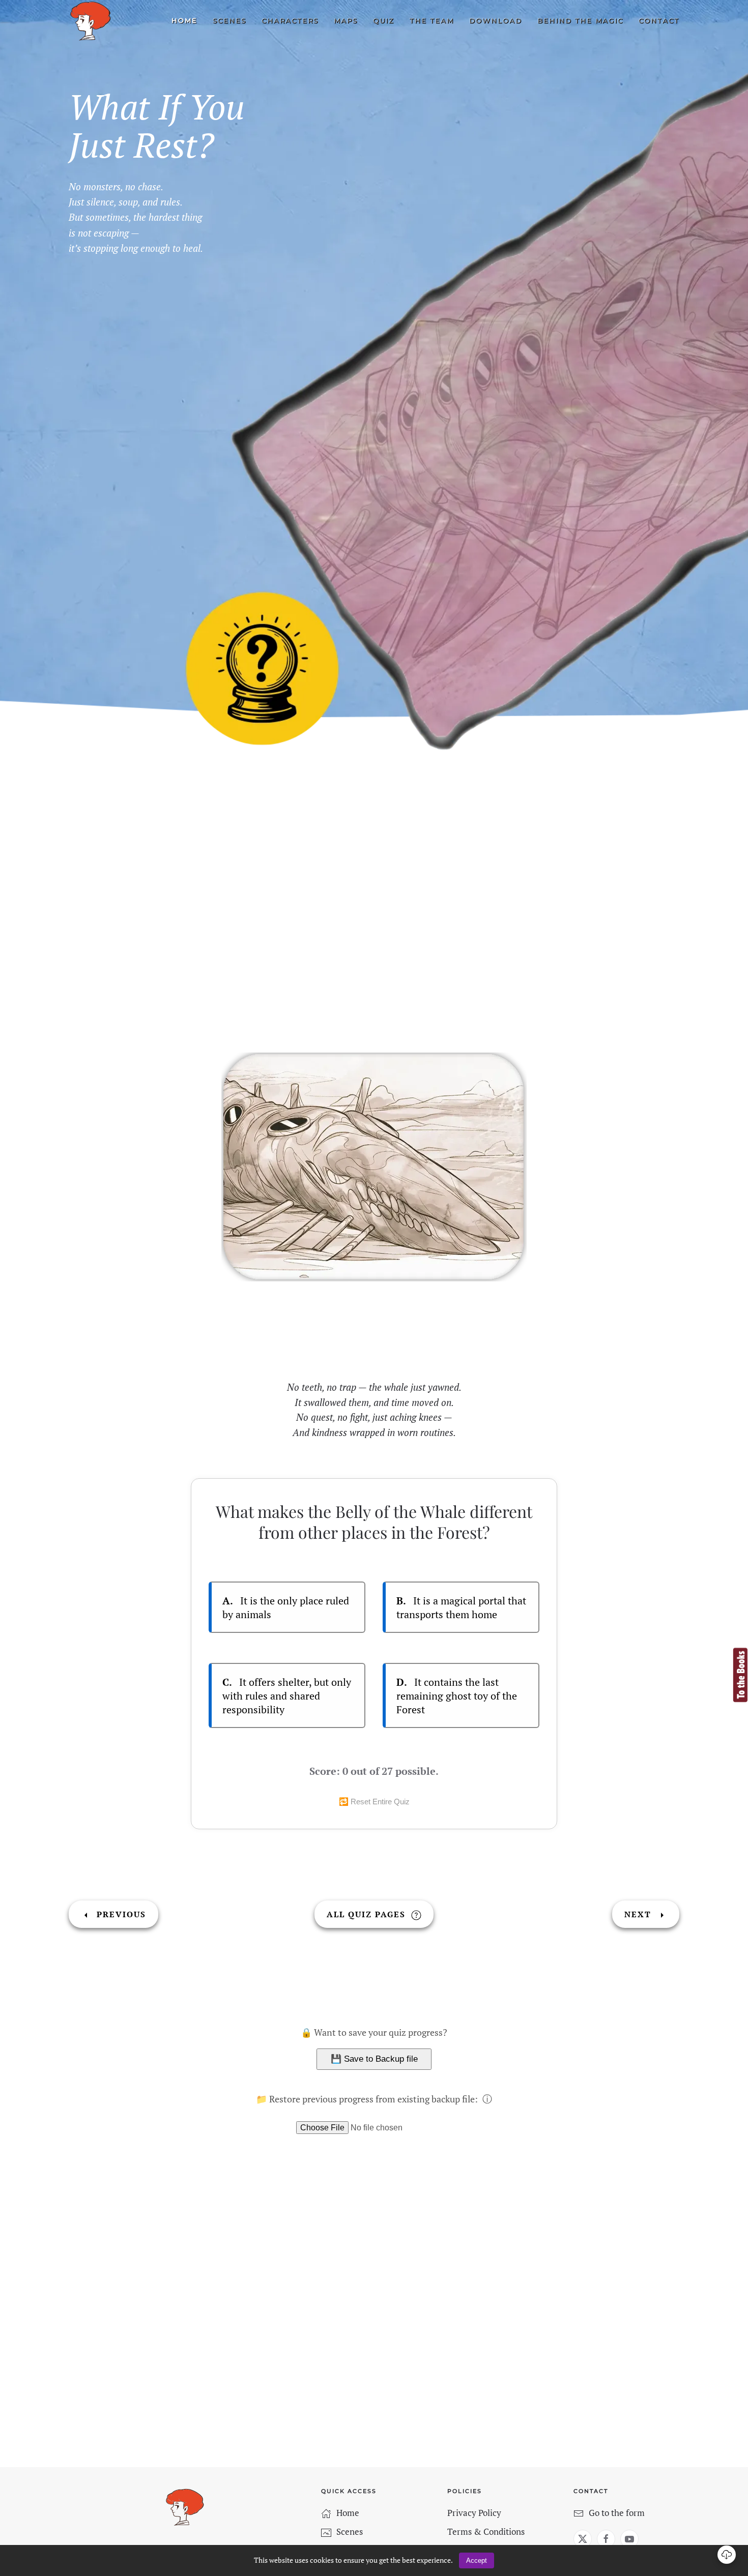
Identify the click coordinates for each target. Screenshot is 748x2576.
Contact (659, 20)
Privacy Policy (474, 2513)
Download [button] (496, 20)
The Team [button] (432, 20)
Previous (120, 1914)
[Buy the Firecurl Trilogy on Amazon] (740, 1674)
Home (184, 20)
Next (639, 1914)
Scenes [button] (229, 20)
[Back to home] (90, 21)
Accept (477, 2560)
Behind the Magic (580, 20)
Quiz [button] (384, 20)
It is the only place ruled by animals (286, 1607)
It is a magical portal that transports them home (461, 1607)
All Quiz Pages (368, 1914)
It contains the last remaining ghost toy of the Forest (457, 1696)
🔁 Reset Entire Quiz (374, 1802)
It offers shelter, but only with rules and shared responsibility (287, 1696)
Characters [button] (290, 20)
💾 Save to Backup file (374, 2059)
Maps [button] (346, 20)
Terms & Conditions (486, 2531)
